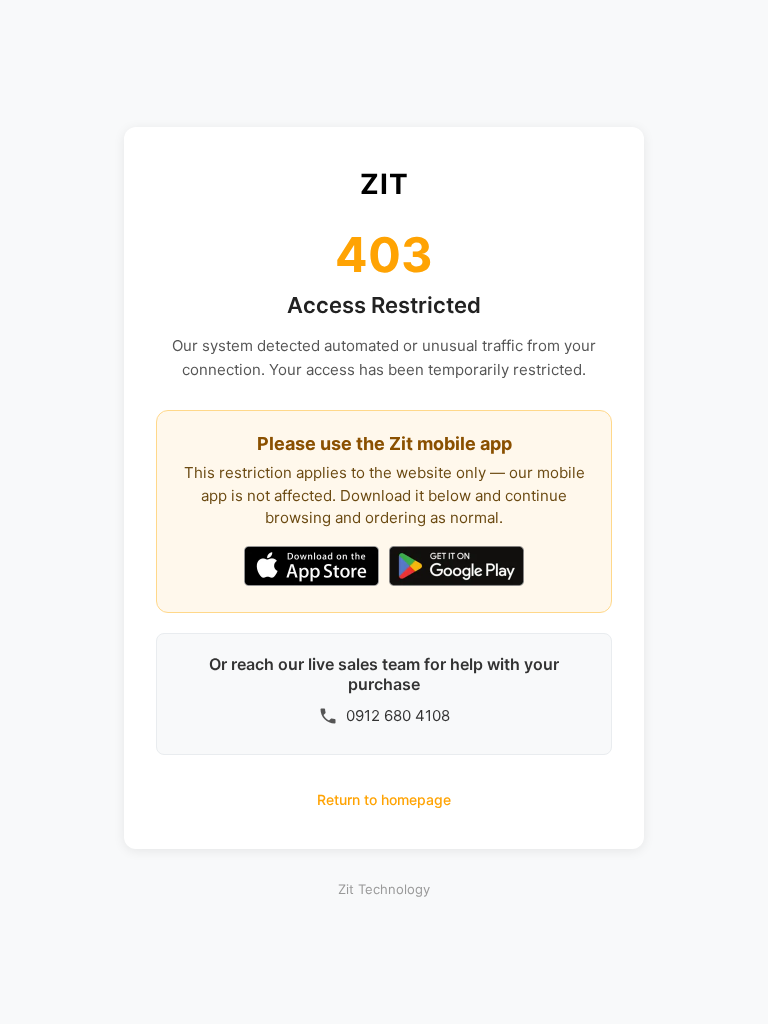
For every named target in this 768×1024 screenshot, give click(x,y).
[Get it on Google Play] (456, 568)
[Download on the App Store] (311, 568)
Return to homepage (384, 799)
